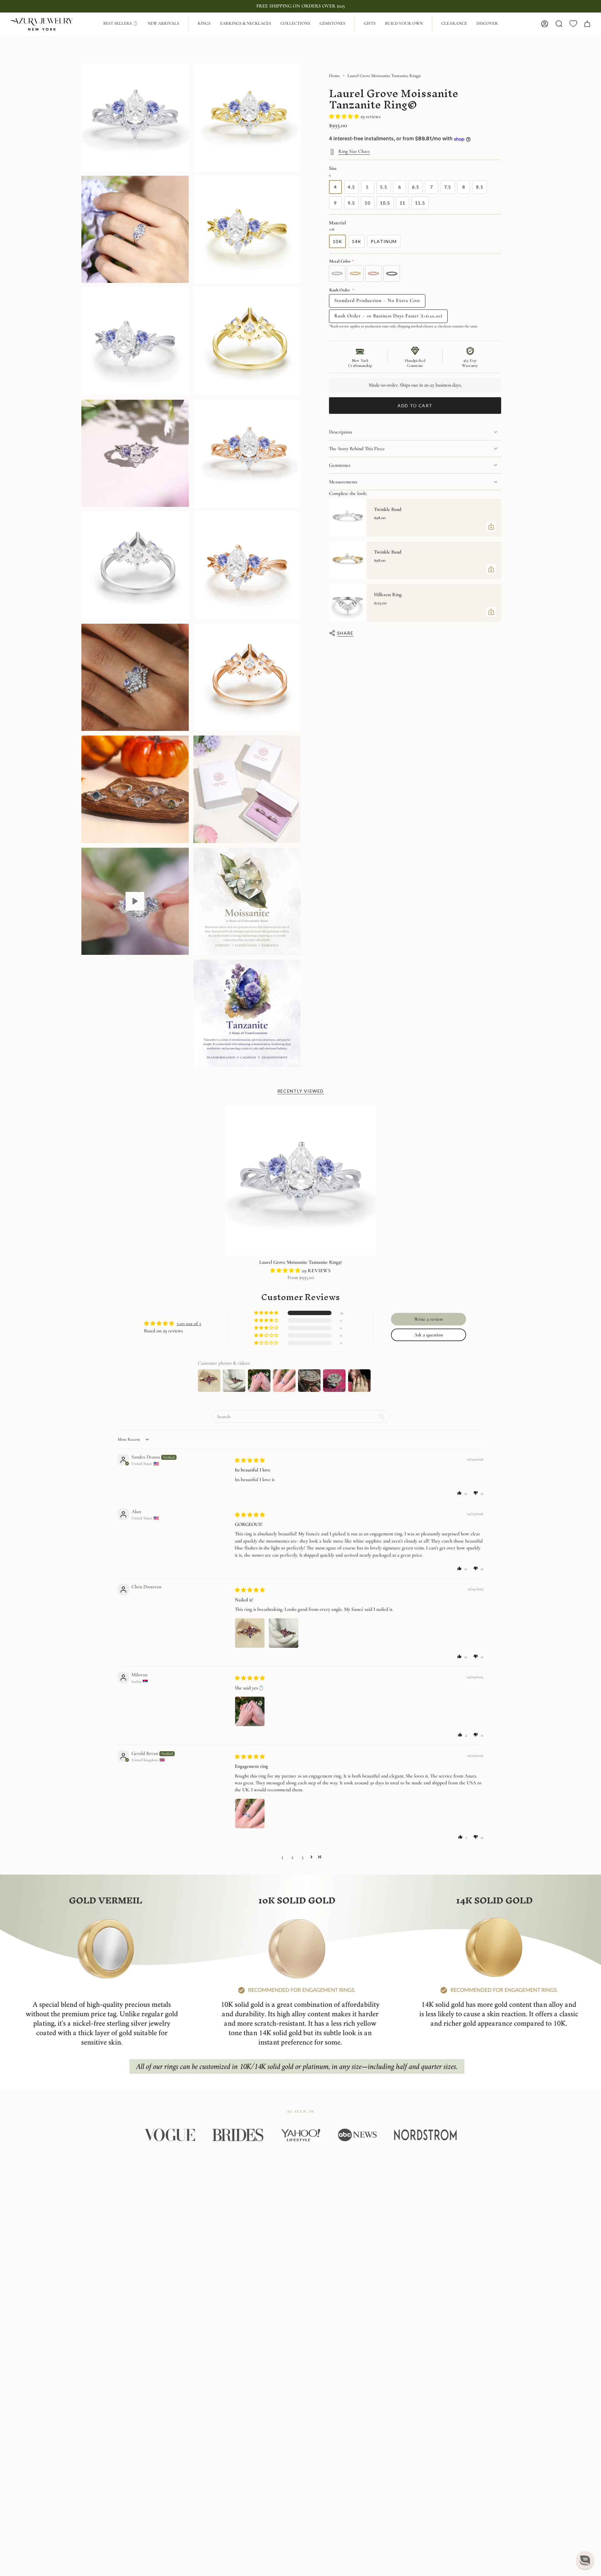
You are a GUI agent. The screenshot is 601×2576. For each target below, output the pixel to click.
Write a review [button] (429, 1319)
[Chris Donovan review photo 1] (250, 1633)
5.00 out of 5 (189, 1324)
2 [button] (292, 1857)
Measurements (343, 482)
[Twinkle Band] (348, 518)
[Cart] (587, 24)
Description (340, 432)
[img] (250, 1460)
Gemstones (340, 465)
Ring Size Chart (354, 151)
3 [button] (302, 1857)
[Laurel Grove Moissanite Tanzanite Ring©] (300, 1180)
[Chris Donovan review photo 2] (284, 1633)
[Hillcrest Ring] (348, 603)
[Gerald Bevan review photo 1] (250, 1814)
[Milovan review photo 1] (250, 1711)
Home (334, 76)
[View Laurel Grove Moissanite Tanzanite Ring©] (135, 901)
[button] (204, 24)
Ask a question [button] (429, 1335)
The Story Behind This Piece (357, 449)
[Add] (491, 527)
